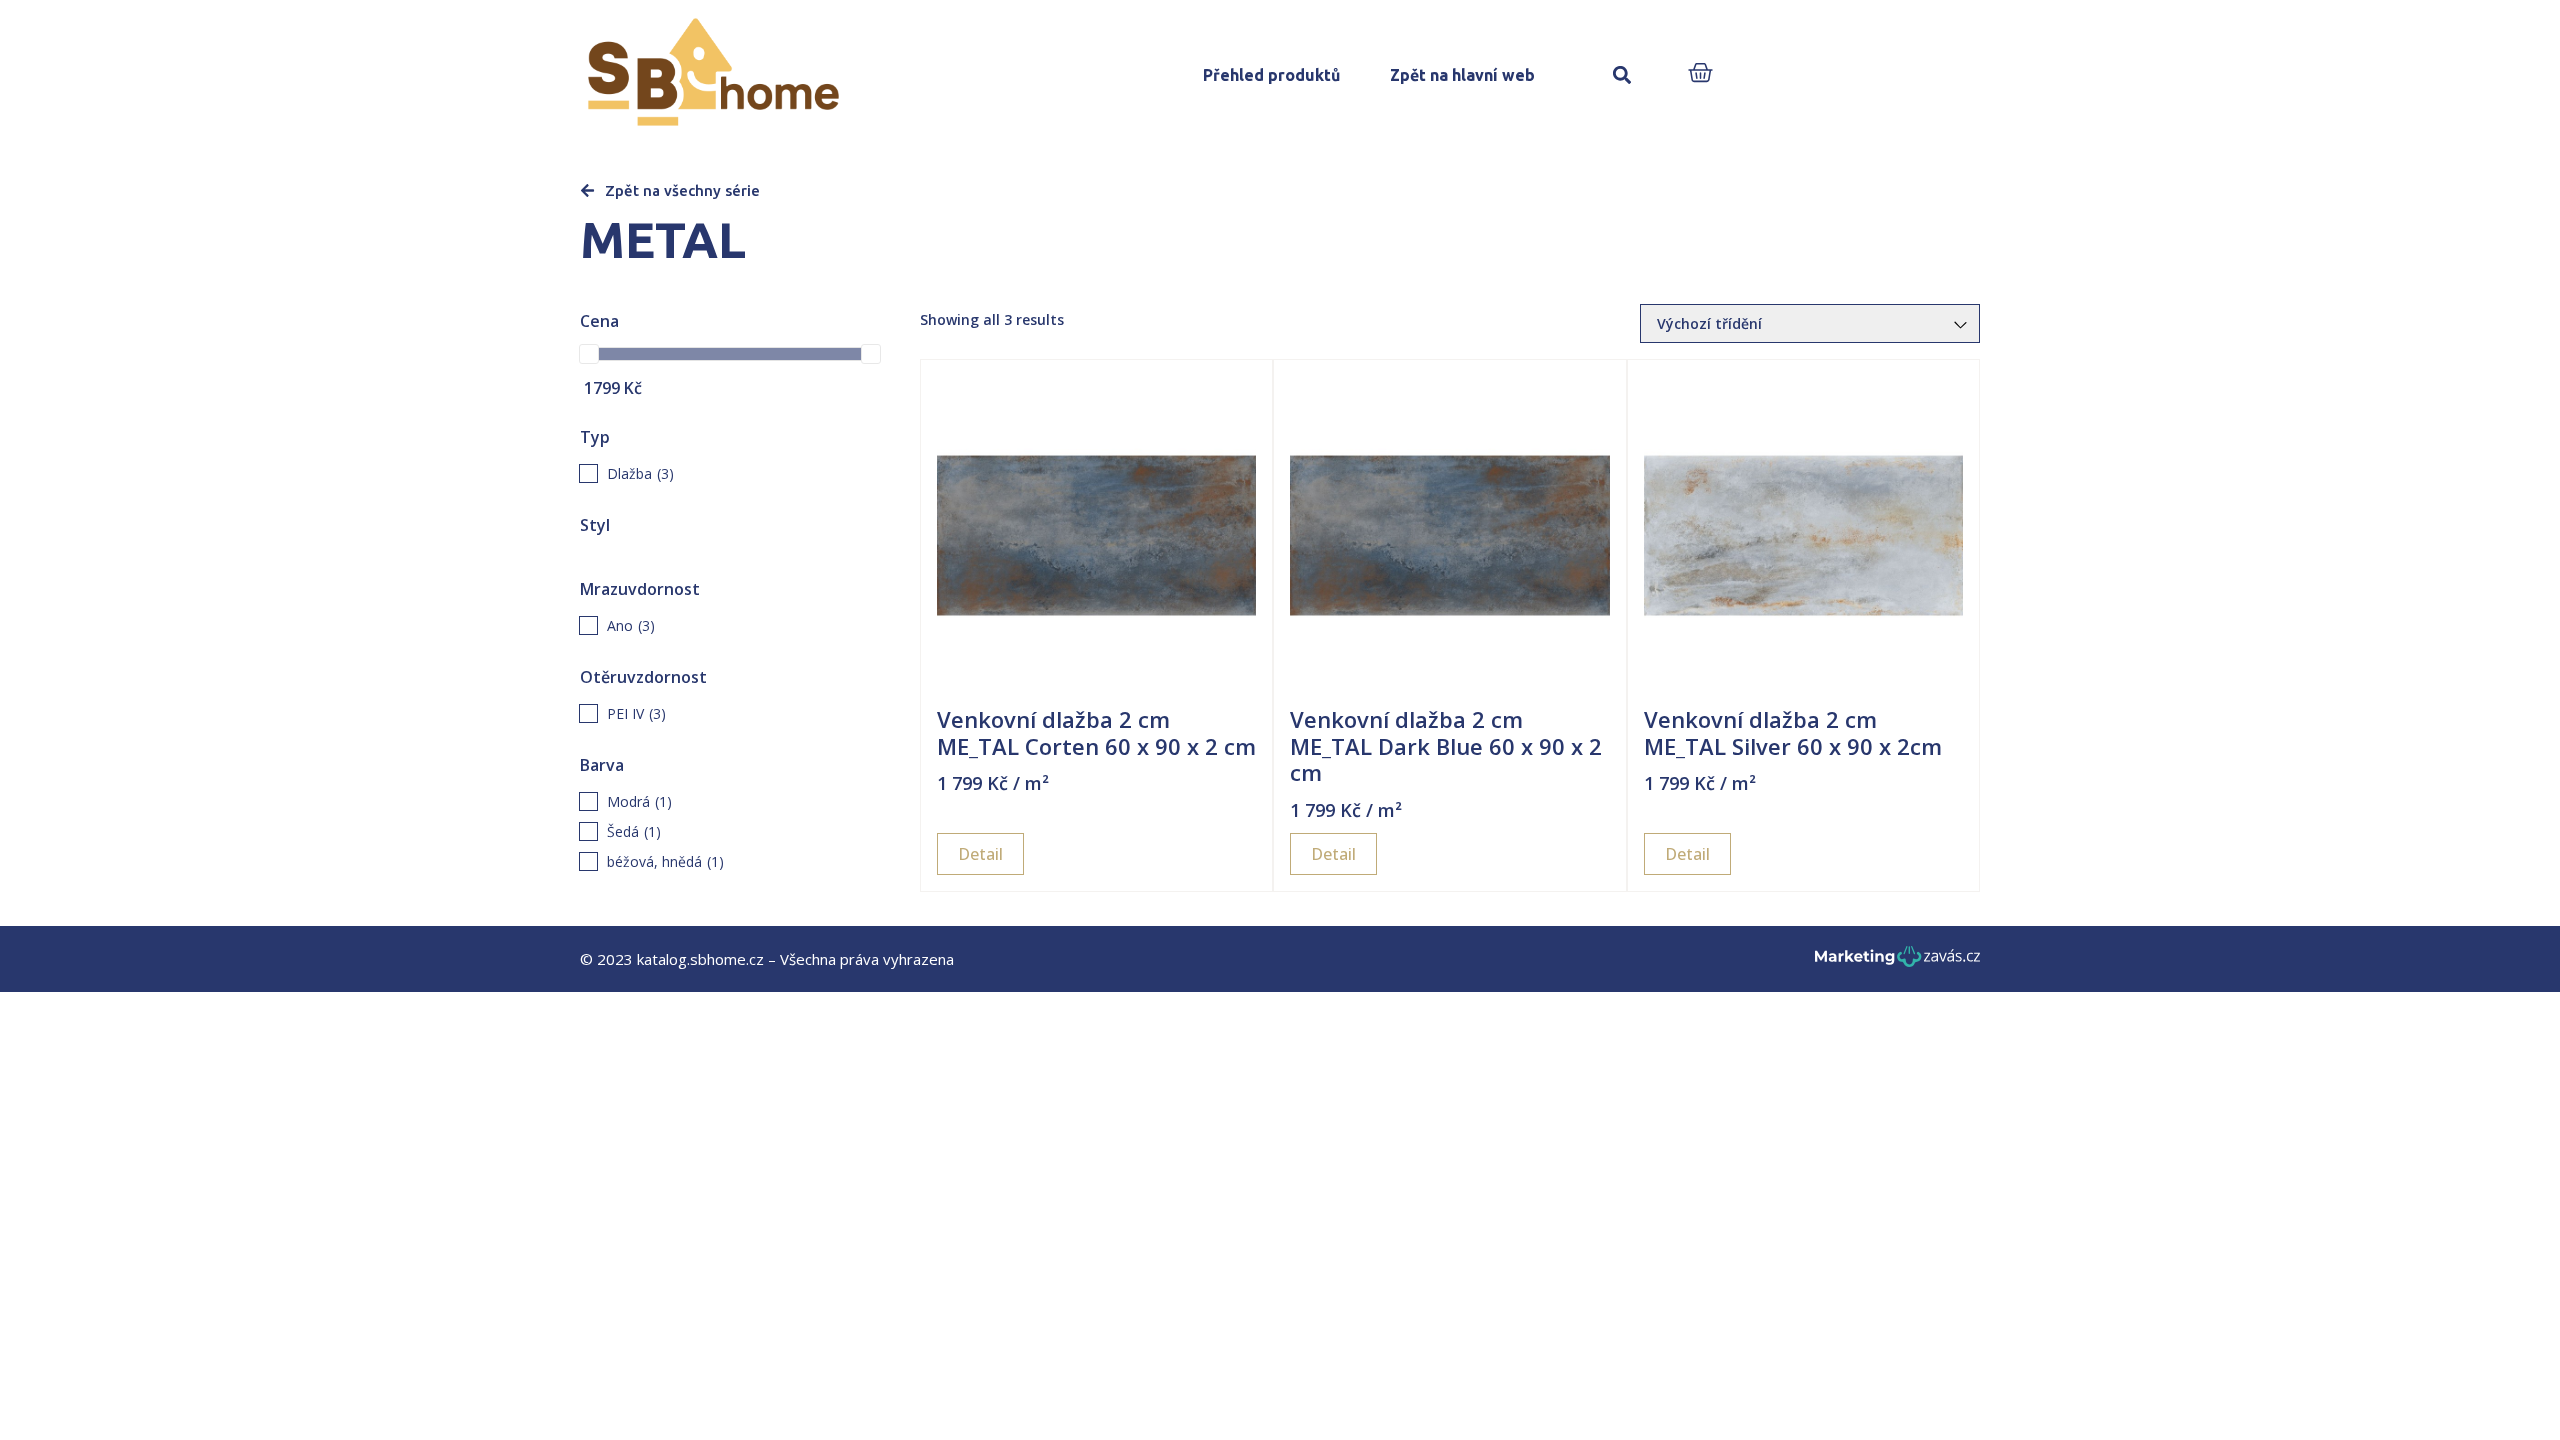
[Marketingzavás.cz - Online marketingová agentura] (1897, 962)
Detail (980, 854)
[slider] (589, 354)
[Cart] (1700, 74)
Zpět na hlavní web (1462, 75)
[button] (1621, 75)
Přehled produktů (1271, 75)
